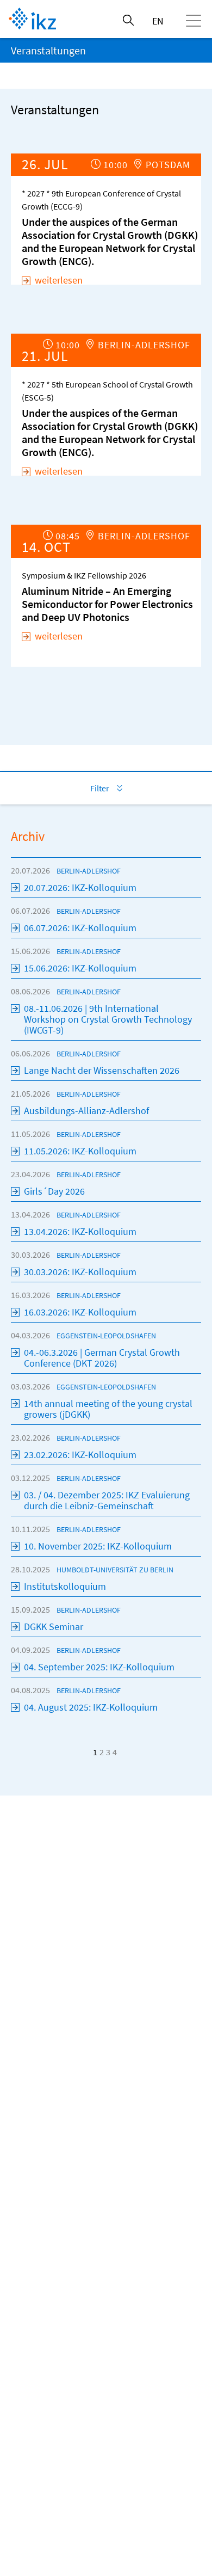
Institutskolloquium (65, 1586)
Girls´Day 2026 (54, 1191)
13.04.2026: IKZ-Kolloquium (80, 1231)
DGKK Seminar (54, 1627)
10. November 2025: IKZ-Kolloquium (98, 1546)
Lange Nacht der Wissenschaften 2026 (102, 1070)
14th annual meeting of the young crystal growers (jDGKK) (108, 1409)
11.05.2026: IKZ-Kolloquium (80, 1151)
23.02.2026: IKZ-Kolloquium (80, 1455)
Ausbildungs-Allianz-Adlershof (86, 1111)
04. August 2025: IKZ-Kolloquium (91, 1707)
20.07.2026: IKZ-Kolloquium (80, 887)
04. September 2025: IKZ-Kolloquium (99, 1667)
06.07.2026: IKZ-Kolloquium (80, 928)
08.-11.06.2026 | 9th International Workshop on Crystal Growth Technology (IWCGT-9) (108, 1019)
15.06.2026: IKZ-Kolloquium (80, 968)
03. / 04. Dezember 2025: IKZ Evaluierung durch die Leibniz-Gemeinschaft (107, 1500)
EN (158, 21)
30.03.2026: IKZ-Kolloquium (80, 1272)
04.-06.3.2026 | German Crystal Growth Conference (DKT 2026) (102, 1358)
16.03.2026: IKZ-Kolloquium (80, 1312)
